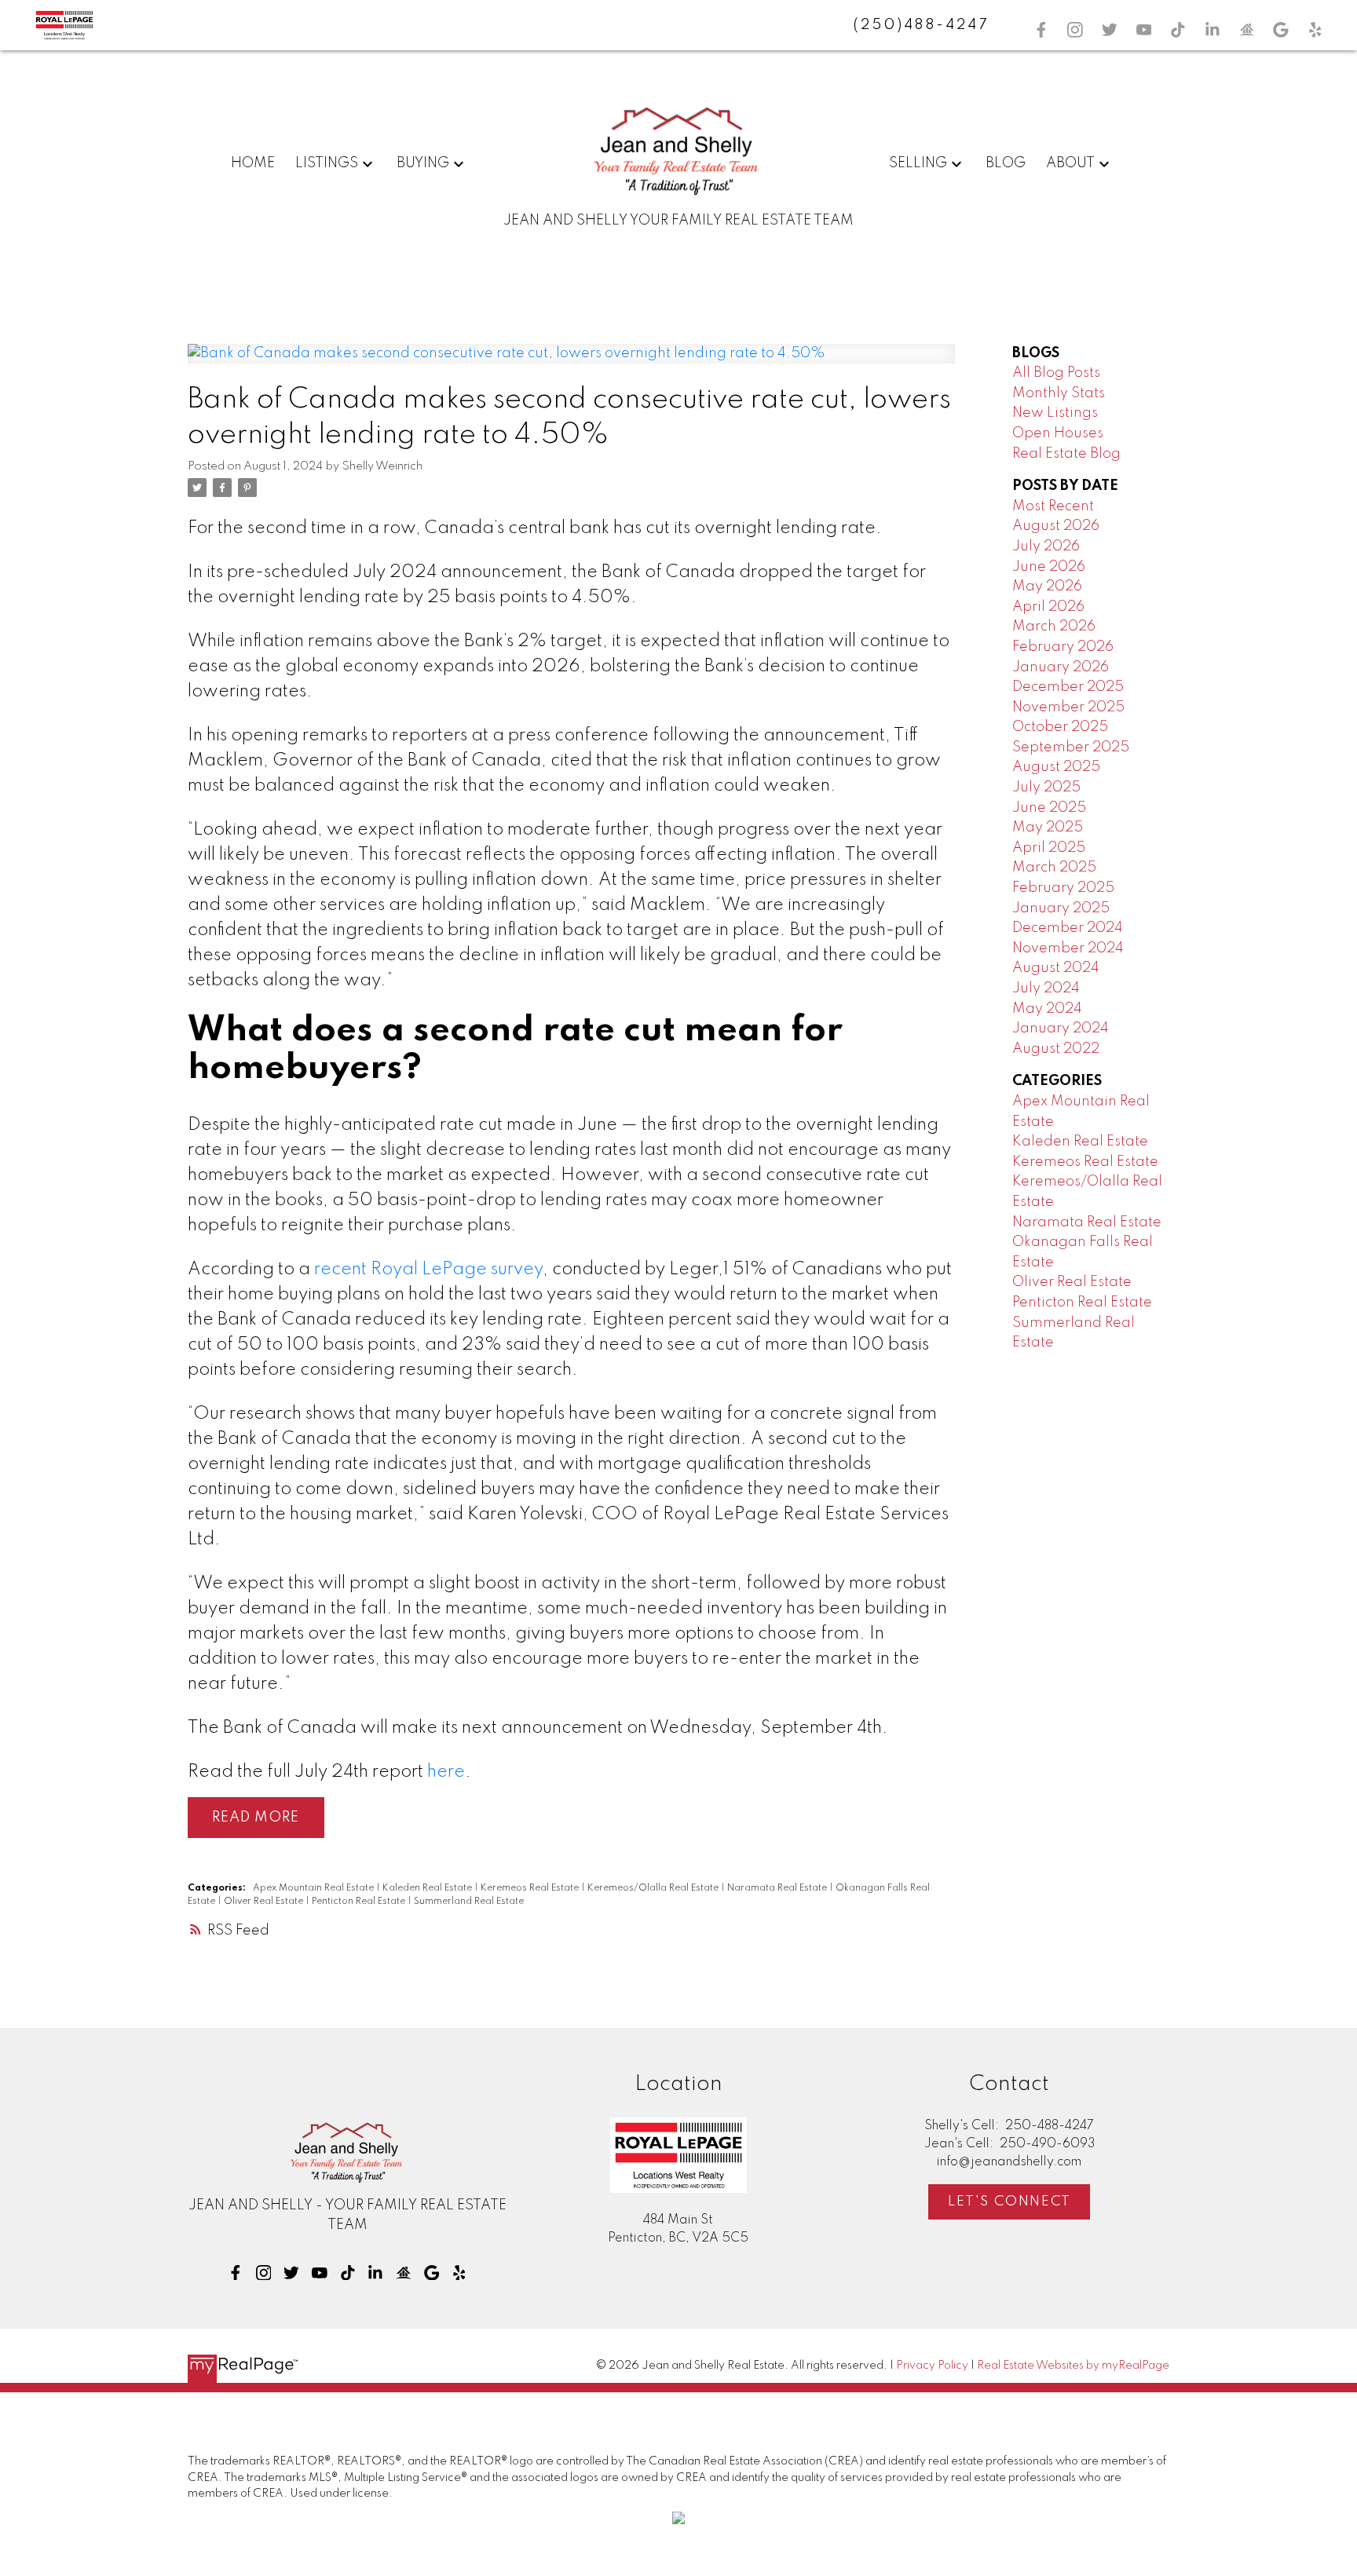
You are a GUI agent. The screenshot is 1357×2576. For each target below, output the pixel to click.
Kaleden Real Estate (428, 1888)
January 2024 (1061, 1029)
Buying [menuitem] (423, 163)
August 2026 (1056, 526)
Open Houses (1058, 433)
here (446, 1772)
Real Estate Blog (1066, 454)
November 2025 (1068, 707)
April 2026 (1048, 607)
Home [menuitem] (253, 163)
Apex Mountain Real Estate (315, 1888)
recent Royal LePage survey (428, 1270)
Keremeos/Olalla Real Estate (654, 1888)
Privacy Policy (932, 2366)
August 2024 (1056, 968)
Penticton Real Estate (360, 1902)
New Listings (1055, 413)
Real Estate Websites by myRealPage (1073, 2366)
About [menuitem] (1070, 163)
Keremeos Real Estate (531, 1888)
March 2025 (1054, 868)
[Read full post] (571, 364)
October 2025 (1060, 727)
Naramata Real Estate (778, 1888)
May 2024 (1047, 1009)
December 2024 (1068, 928)
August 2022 (1056, 1049)
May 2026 (1047, 586)
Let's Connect (1010, 2201)
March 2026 (1054, 627)
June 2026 (1049, 567)
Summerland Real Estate (469, 1902)
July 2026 (1046, 546)
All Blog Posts (1056, 373)
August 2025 (1056, 767)
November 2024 (1068, 948)
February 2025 (1063, 888)
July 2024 (1046, 988)
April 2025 (1049, 848)
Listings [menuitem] (327, 163)
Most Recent (1053, 506)
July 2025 (1046, 787)
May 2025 (1048, 828)
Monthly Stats (1059, 393)
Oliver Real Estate (265, 1902)
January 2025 (1061, 908)
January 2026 (1061, 667)
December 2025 (1068, 687)
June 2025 (1049, 808)
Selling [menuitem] (918, 163)
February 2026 (1063, 647)
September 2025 (1071, 747)
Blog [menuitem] (1006, 163)
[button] (1041, 30)
